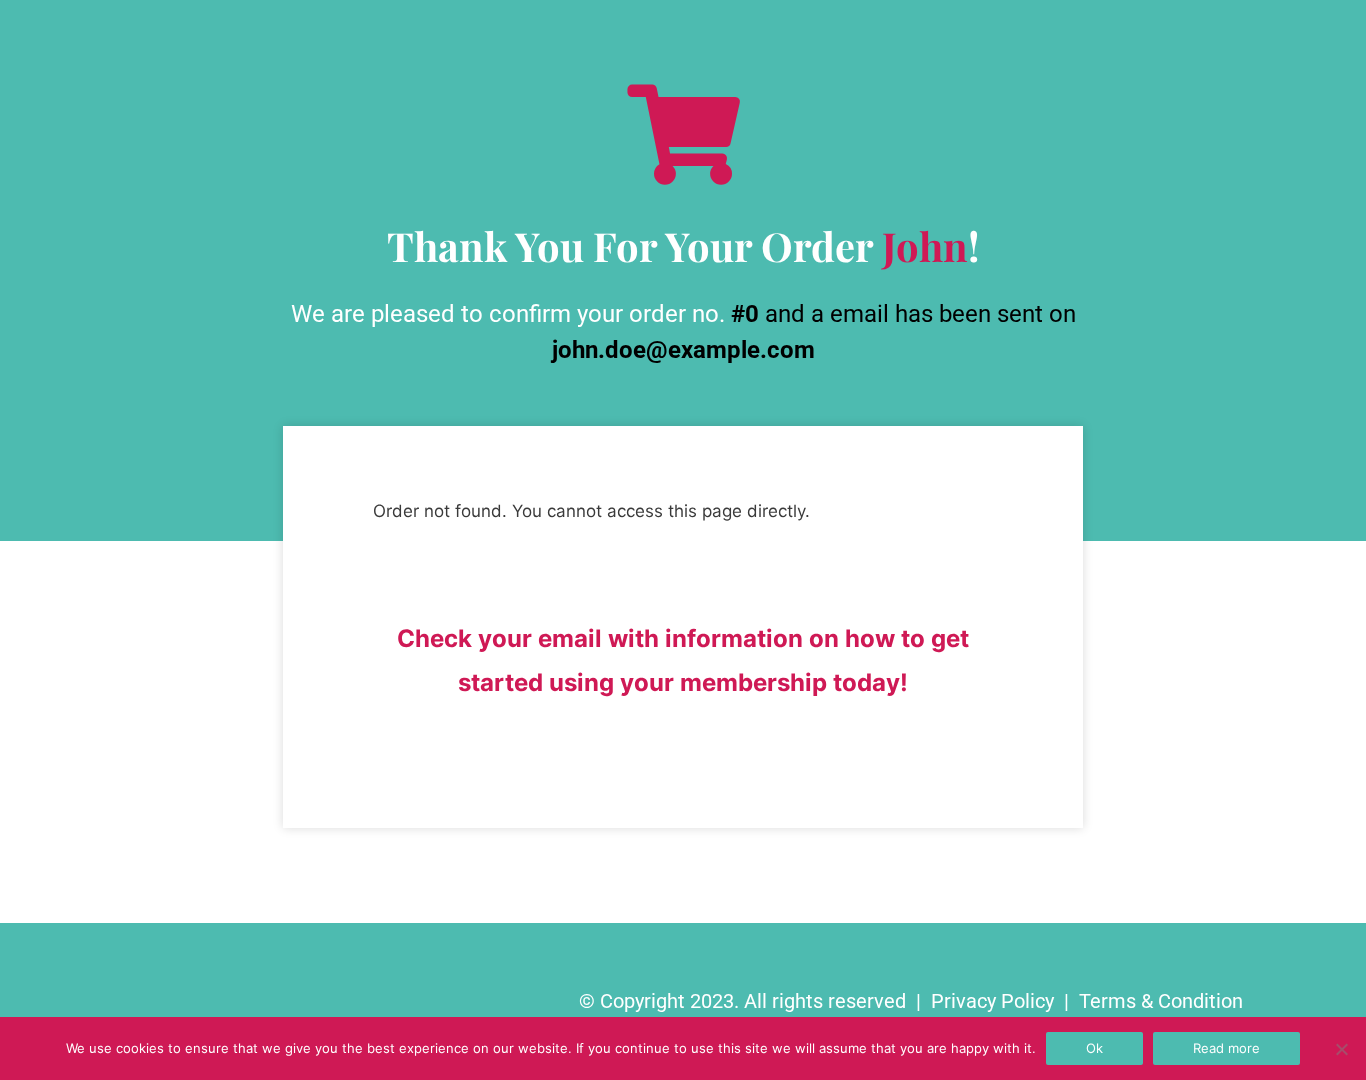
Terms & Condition (1161, 1001)
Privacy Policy (992, 1001)
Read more (1226, 1048)
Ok (1094, 1048)
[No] (1341, 1049)
